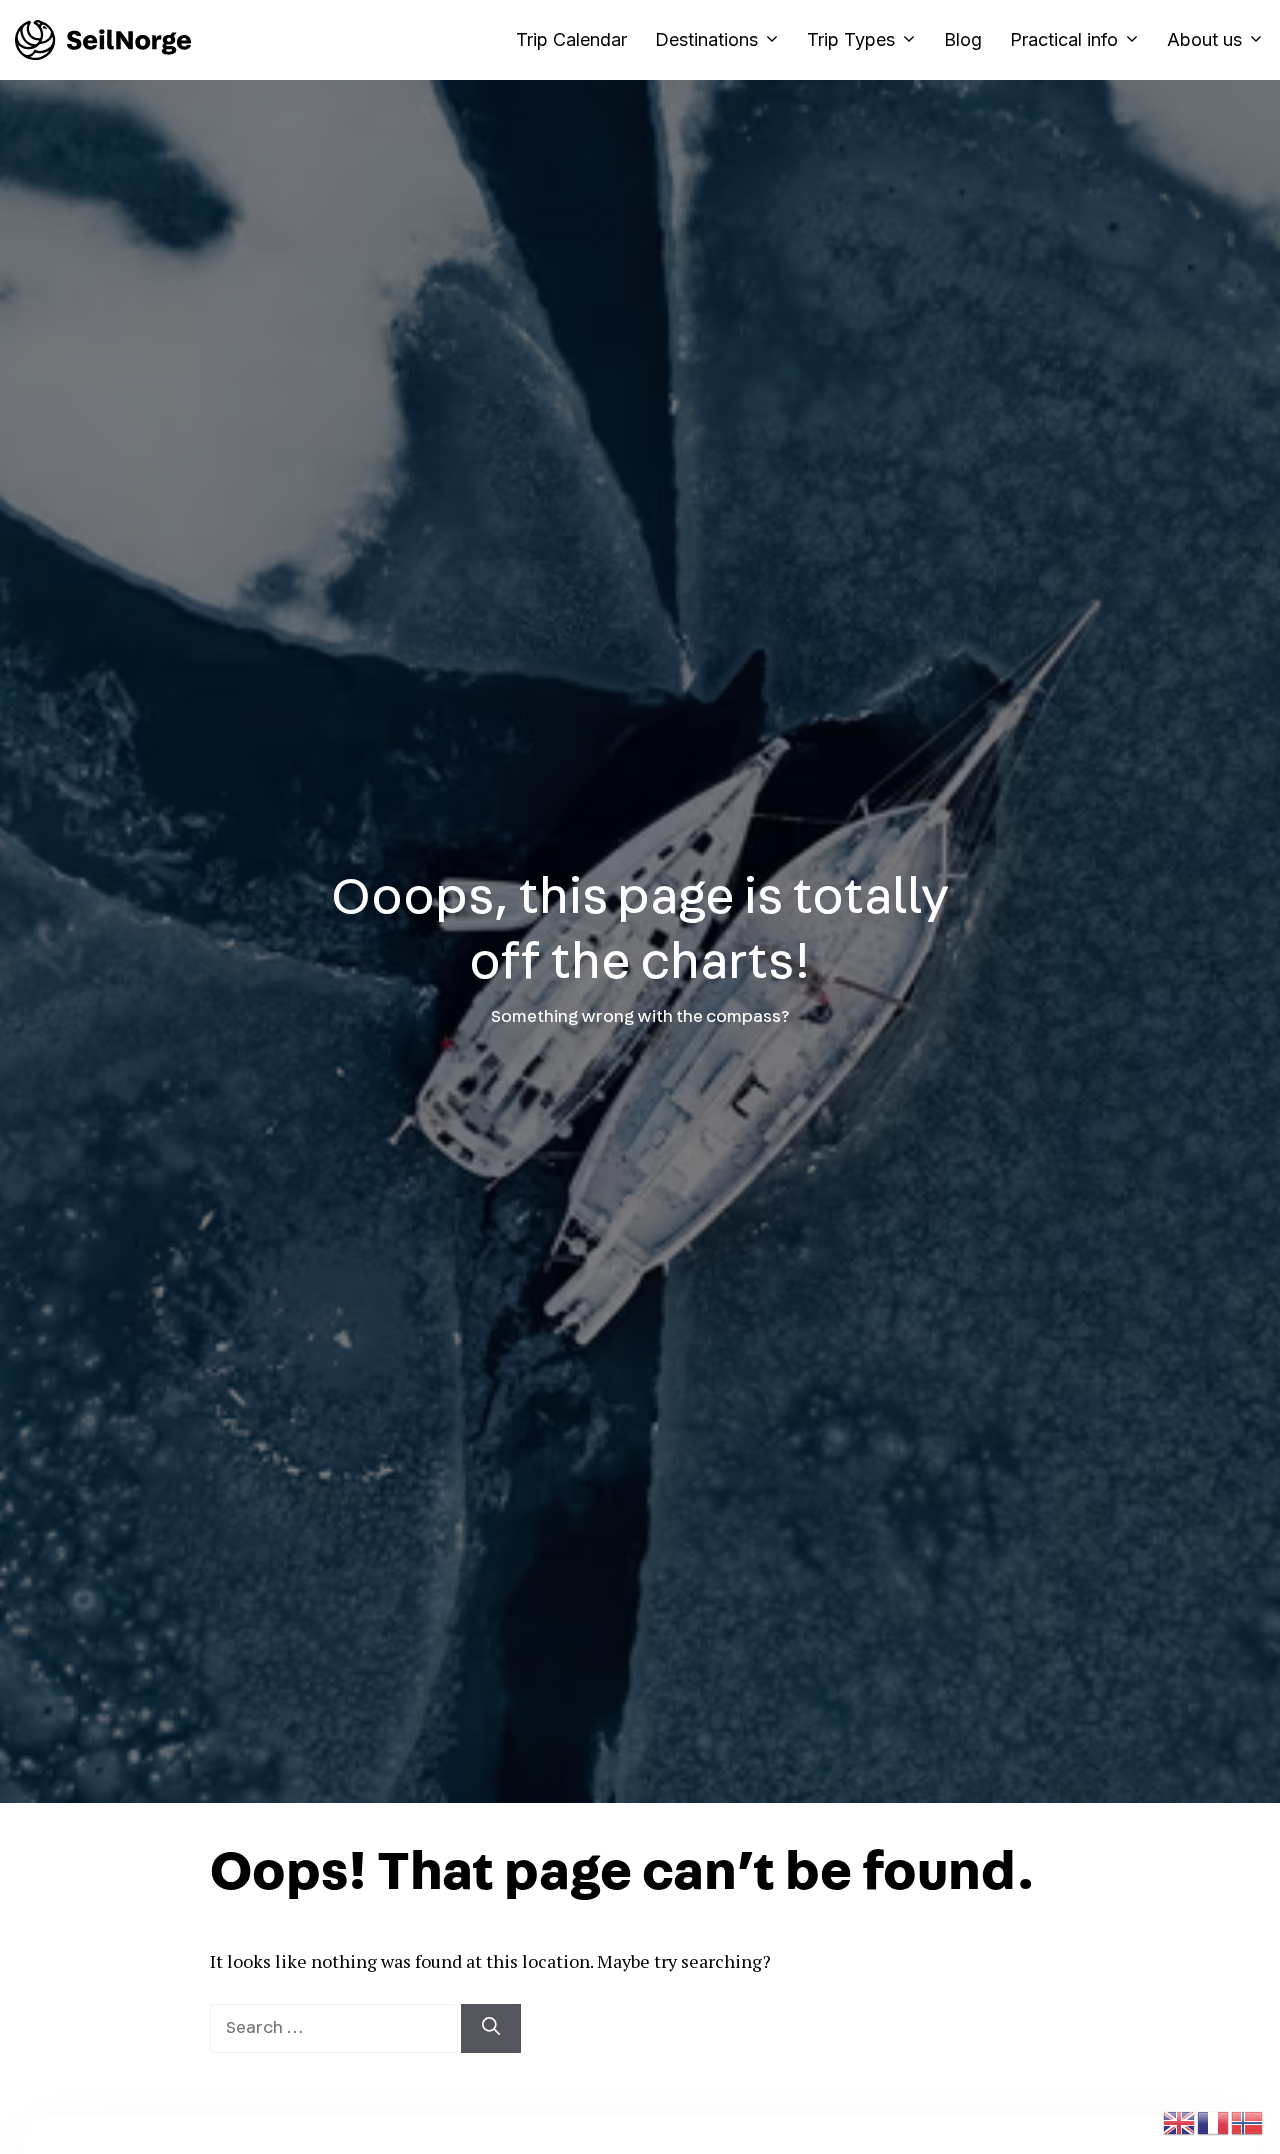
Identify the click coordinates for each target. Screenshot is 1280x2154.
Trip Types (851, 39)
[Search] (491, 2028)
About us (1204, 39)
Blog (963, 39)
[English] (1180, 2120)
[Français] (1214, 2120)
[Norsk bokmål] (1248, 2120)
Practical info (1064, 39)
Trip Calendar (571, 39)
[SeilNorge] (103, 40)
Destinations (706, 39)
